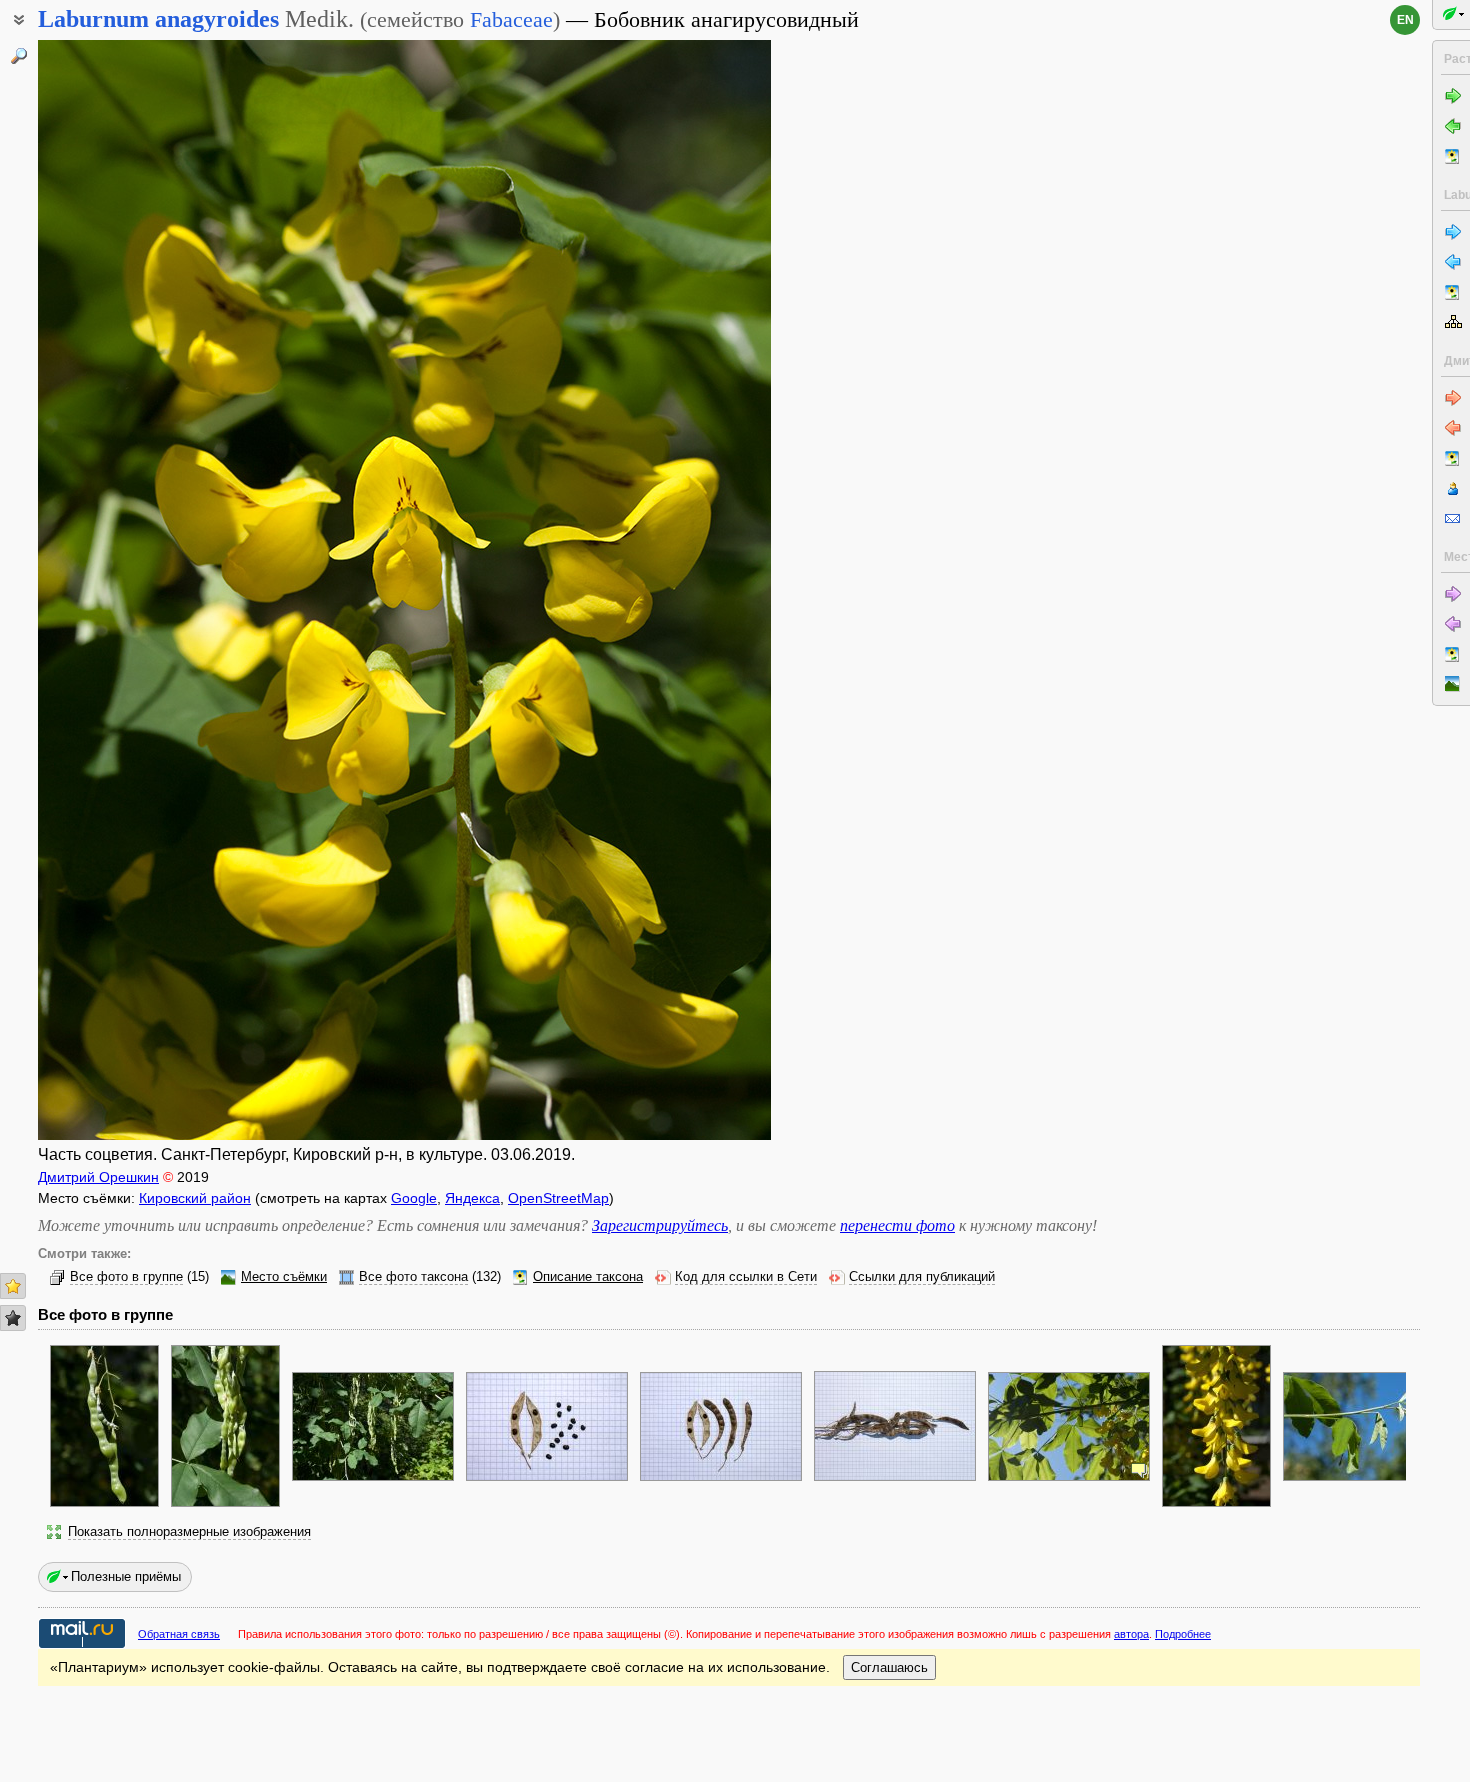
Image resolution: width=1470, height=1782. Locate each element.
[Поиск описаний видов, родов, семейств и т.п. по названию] (19, 56)
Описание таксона (588, 1277)
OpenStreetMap (558, 1198)
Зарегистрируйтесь (660, 1225)
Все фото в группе (126, 1277)
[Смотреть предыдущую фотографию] (116, 590)
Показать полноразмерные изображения (189, 1532)
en (1405, 20)
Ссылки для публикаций (922, 1277)
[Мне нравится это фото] (13, 1286)
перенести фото (897, 1225)
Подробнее (1183, 1634)
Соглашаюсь (889, 1667)
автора (1131, 1634)
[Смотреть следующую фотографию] (692, 590)
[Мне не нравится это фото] (13, 1318)
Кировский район (195, 1198)
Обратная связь (179, 1634)
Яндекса (472, 1198)
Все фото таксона (413, 1277)
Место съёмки (284, 1277)
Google (414, 1198)
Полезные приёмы (126, 1576)
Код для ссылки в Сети (746, 1277)
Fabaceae (511, 19)
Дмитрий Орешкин (98, 1177)
